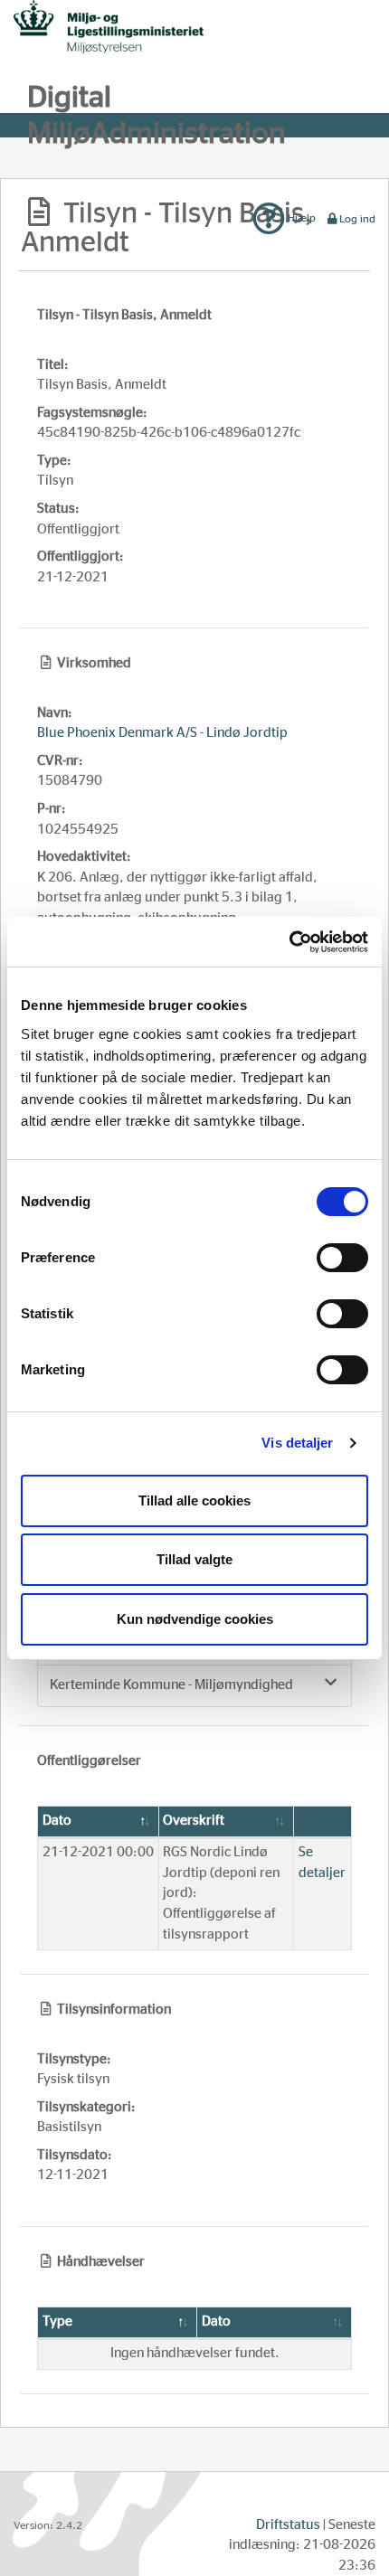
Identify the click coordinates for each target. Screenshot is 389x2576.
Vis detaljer (297, 1443)
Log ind (357, 219)
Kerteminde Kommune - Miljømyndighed (171, 1685)
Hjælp (300, 218)
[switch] (342, 1258)
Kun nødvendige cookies (195, 1619)
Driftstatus (288, 2525)
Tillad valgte (194, 1559)
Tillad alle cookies (194, 1500)
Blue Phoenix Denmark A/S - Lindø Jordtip (162, 733)
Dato (57, 1821)
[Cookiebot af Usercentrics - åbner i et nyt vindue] (289, 942)
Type (57, 2321)
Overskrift (194, 1821)
